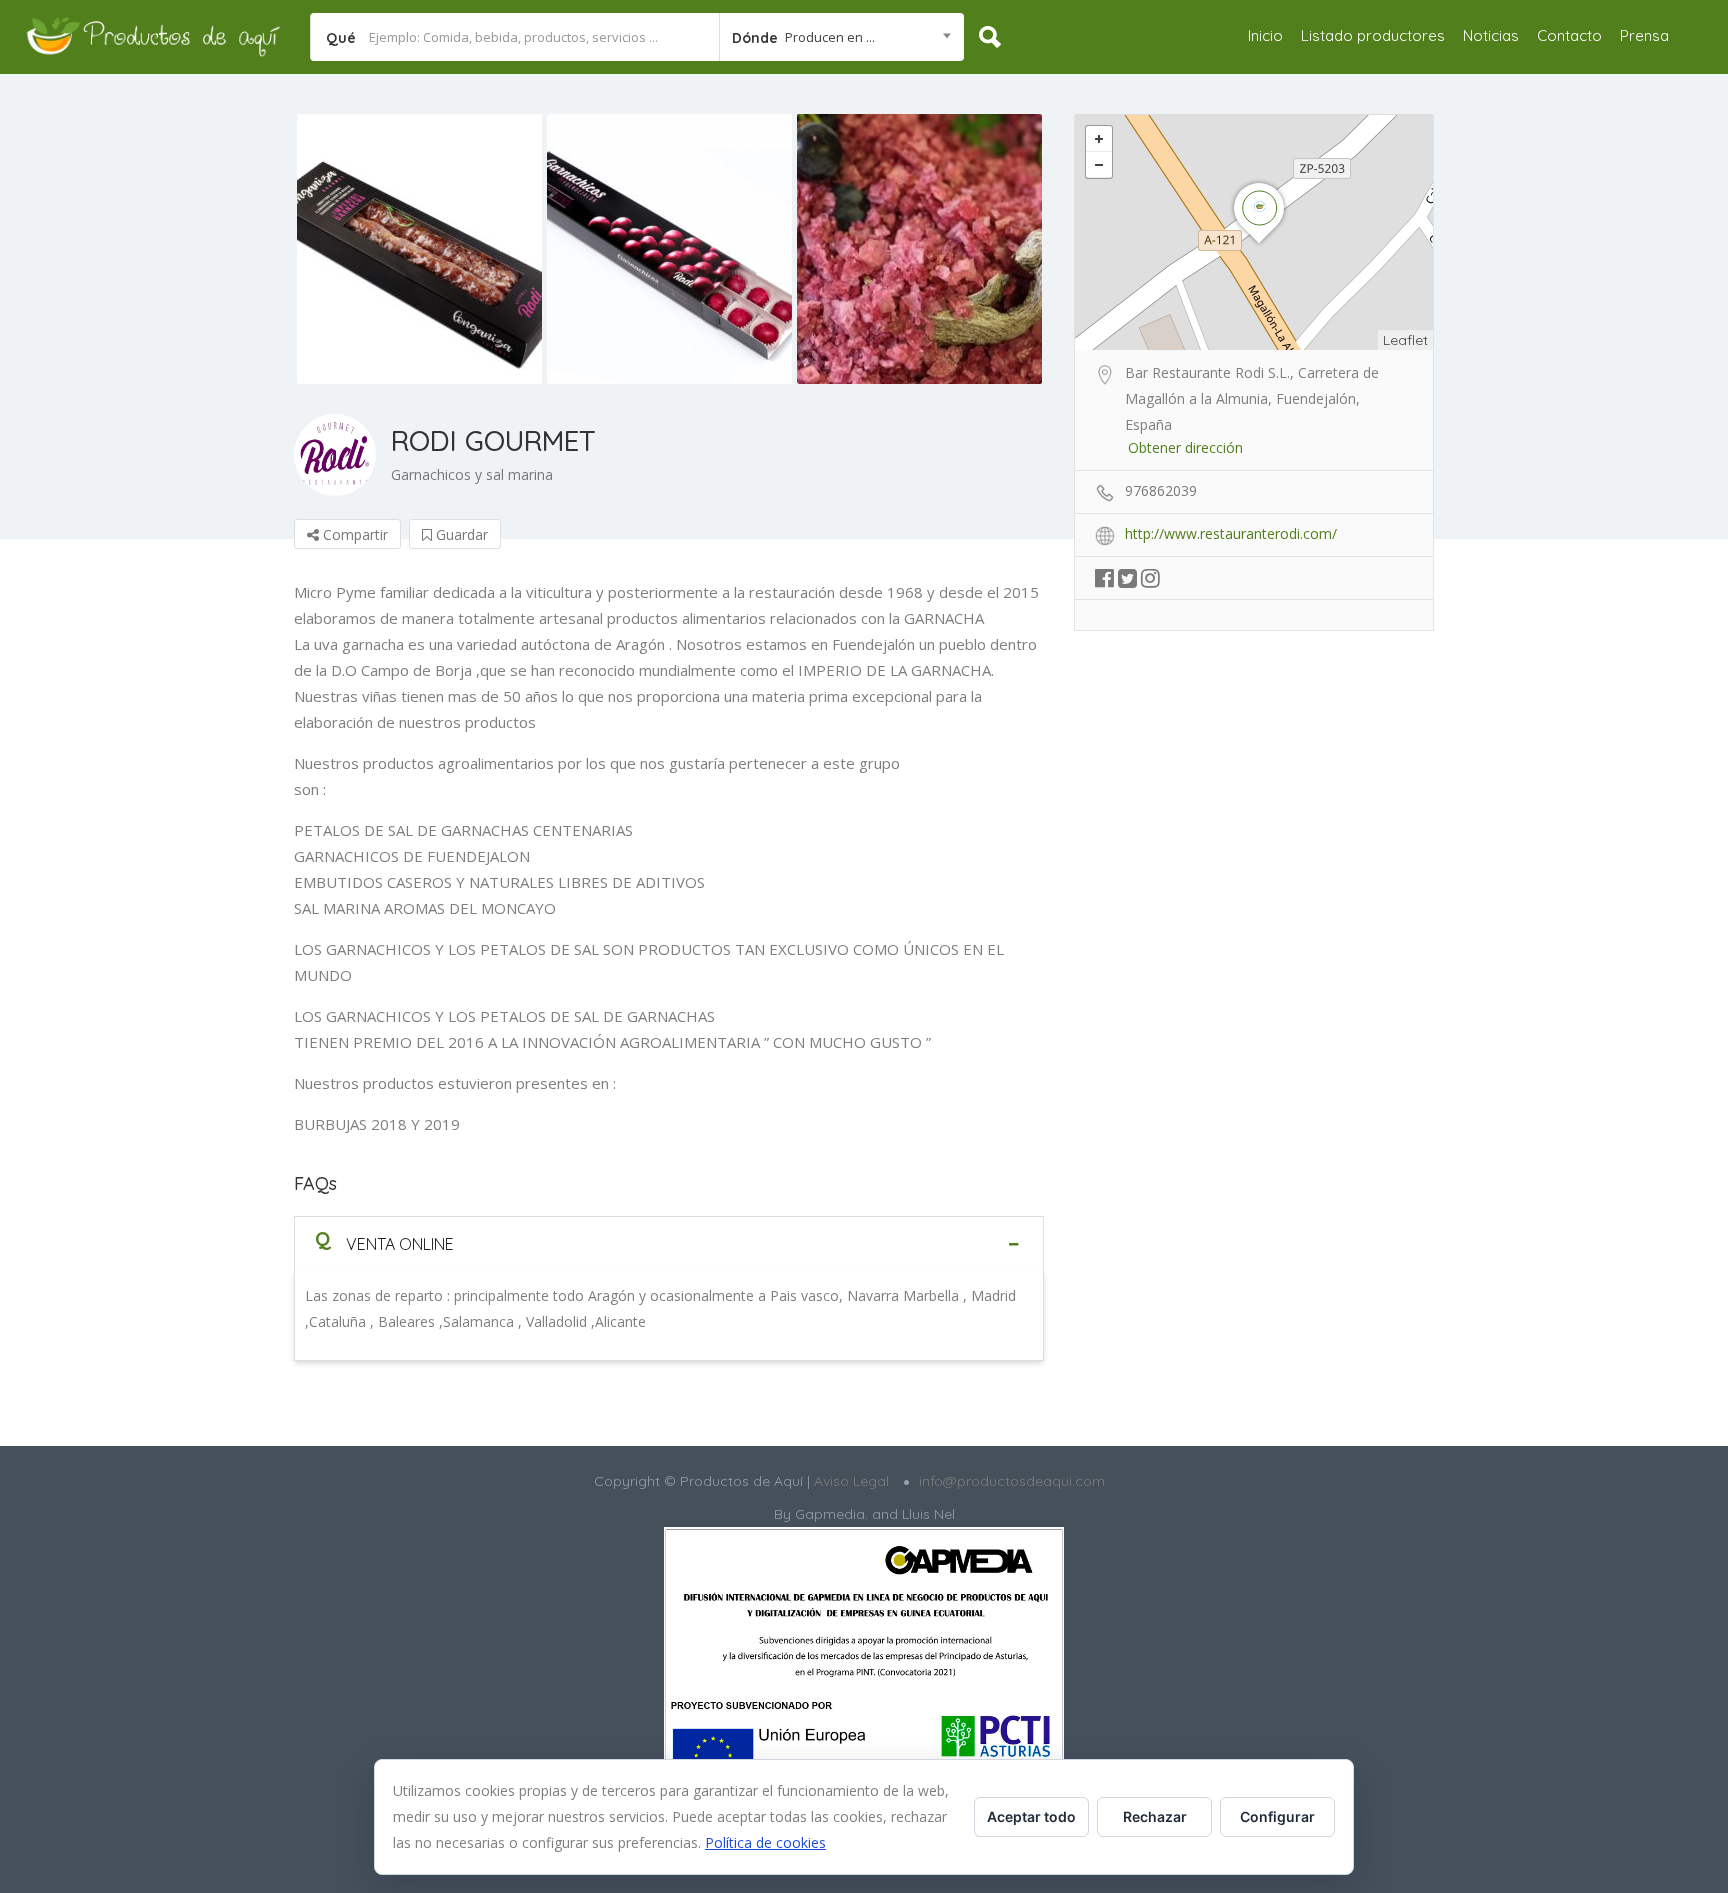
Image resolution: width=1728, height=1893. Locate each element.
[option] (419, 249)
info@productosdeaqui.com (1012, 1481)
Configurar (1277, 1816)
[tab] (669, 1243)
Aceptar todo (1031, 1816)
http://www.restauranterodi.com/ (1231, 533)
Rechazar (1155, 1816)
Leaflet (1405, 340)
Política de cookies (765, 1842)
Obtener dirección (1185, 447)
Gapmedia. (831, 1514)
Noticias (1491, 35)
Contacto (1569, 35)
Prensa (1644, 35)
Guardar (460, 534)
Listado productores (1373, 35)
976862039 (1161, 490)
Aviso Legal (849, 1481)
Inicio (1265, 35)
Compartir (353, 534)
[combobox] (841, 37)
